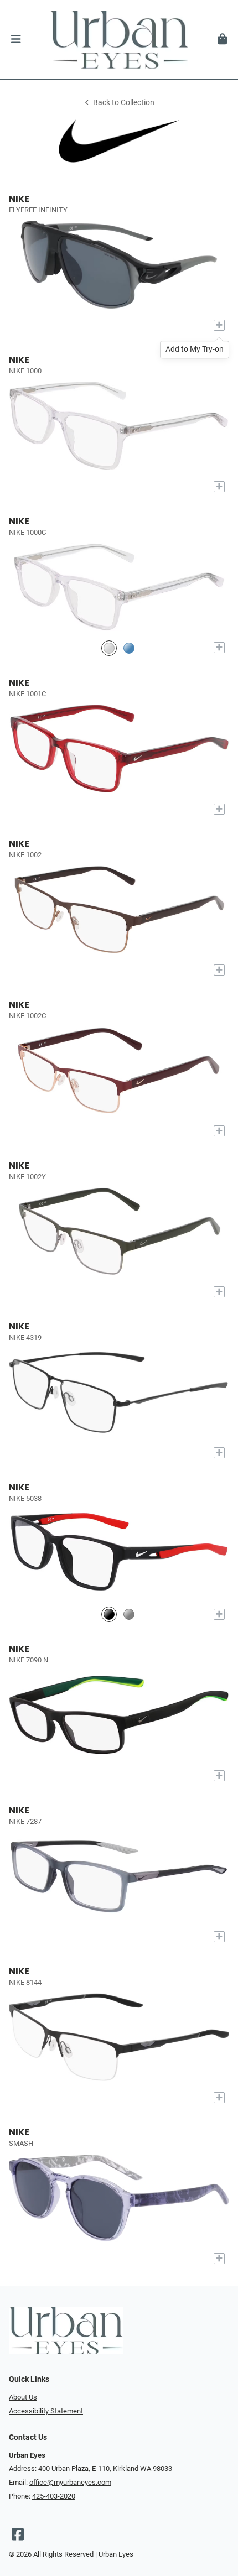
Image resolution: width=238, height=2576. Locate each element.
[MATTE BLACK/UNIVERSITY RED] (109, 1615)
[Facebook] (18, 2537)
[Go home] (119, 39)
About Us (23, 2397)
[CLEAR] (109, 648)
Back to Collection (124, 103)
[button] (16, 39)
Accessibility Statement (46, 2411)
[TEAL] (129, 648)
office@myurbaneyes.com (70, 2482)
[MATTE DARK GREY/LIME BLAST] (129, 1615)
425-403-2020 (54, 2496)
